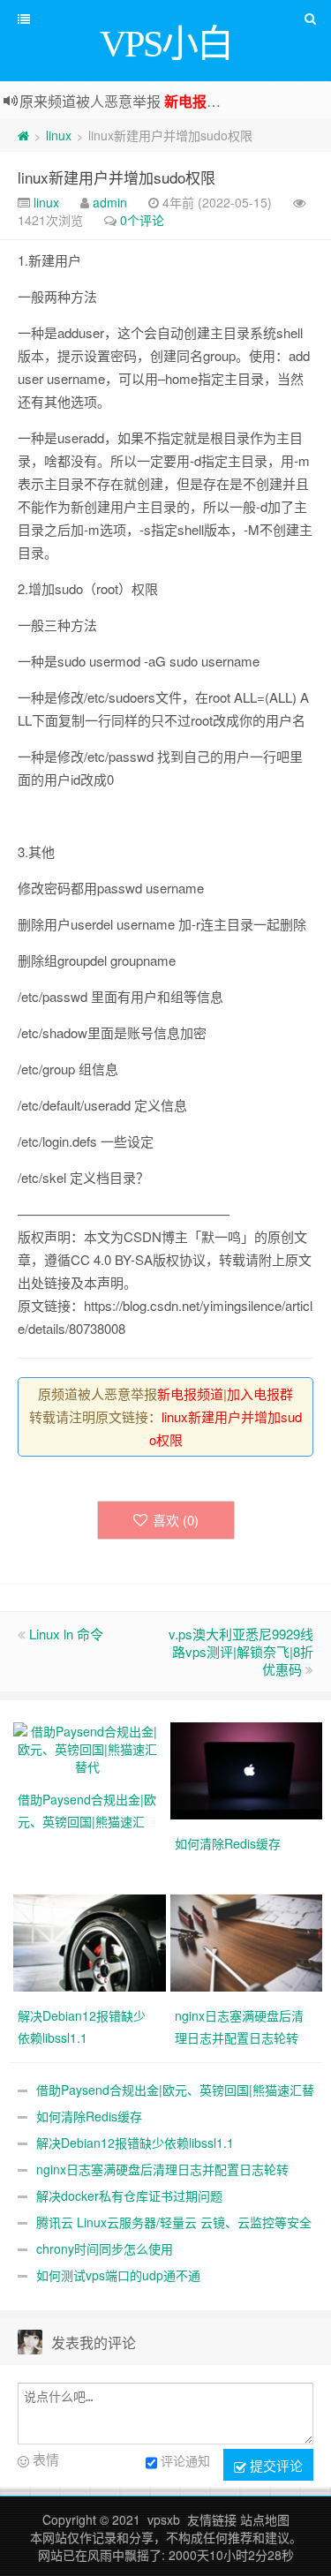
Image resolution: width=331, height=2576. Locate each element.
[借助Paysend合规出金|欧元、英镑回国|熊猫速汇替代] (87, 1747)
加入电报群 (260, 1393)
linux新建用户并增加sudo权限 (117, 177)
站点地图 (265, 2520)
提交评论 (275, 2465)
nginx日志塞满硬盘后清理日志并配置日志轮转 (162, 2169)
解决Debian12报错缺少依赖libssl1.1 (135, 2143)
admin (110, 202)
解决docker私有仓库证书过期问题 (129, 2196)
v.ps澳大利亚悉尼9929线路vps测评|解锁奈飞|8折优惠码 (241, 1651)
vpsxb (164, 2520)
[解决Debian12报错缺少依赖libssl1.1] (92, 1941)
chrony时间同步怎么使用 (105, 2248)
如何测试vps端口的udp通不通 (118, 2275)
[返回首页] (23, 135)
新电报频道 (199, 101)
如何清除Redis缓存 (89, 2116)
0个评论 (142, 220)
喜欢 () (176, 1520)
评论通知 (185, 2460)
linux (59, 135)
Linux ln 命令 (66, 1634)
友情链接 (212, 2520)
